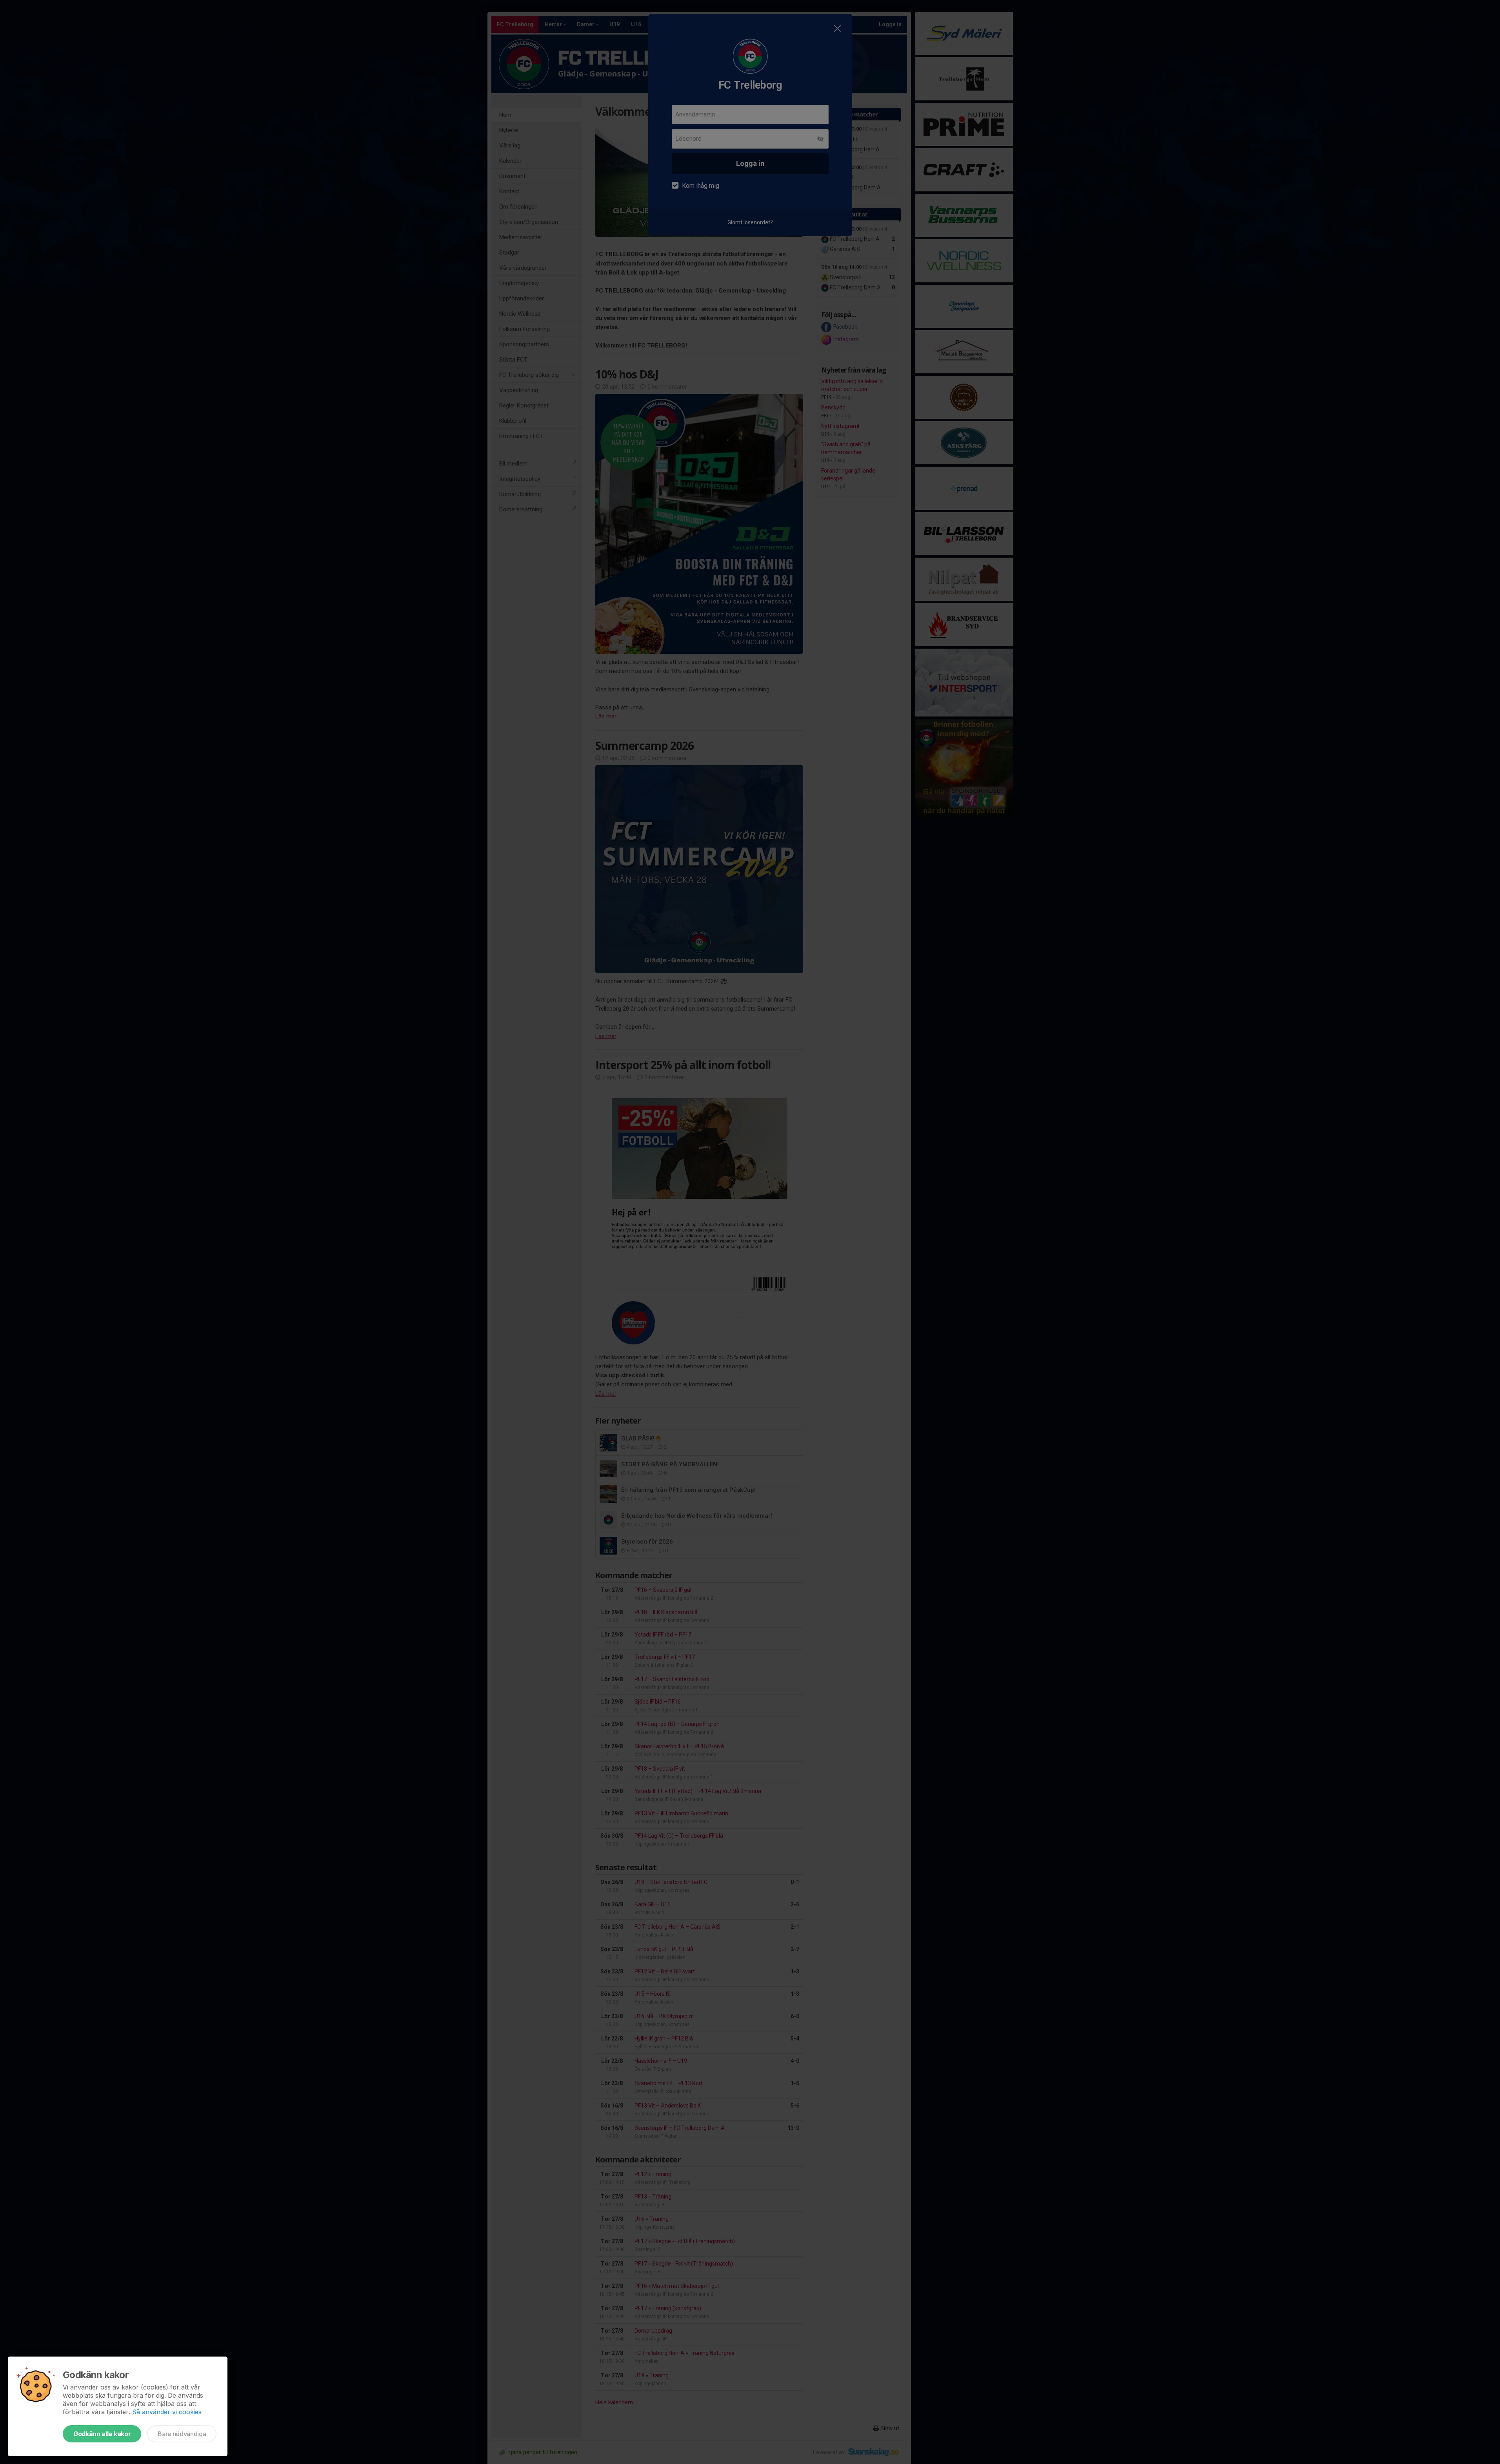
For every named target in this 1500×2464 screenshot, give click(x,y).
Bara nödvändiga (182, 2434)
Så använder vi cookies (167, 2412)
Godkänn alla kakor (102, 2434)
